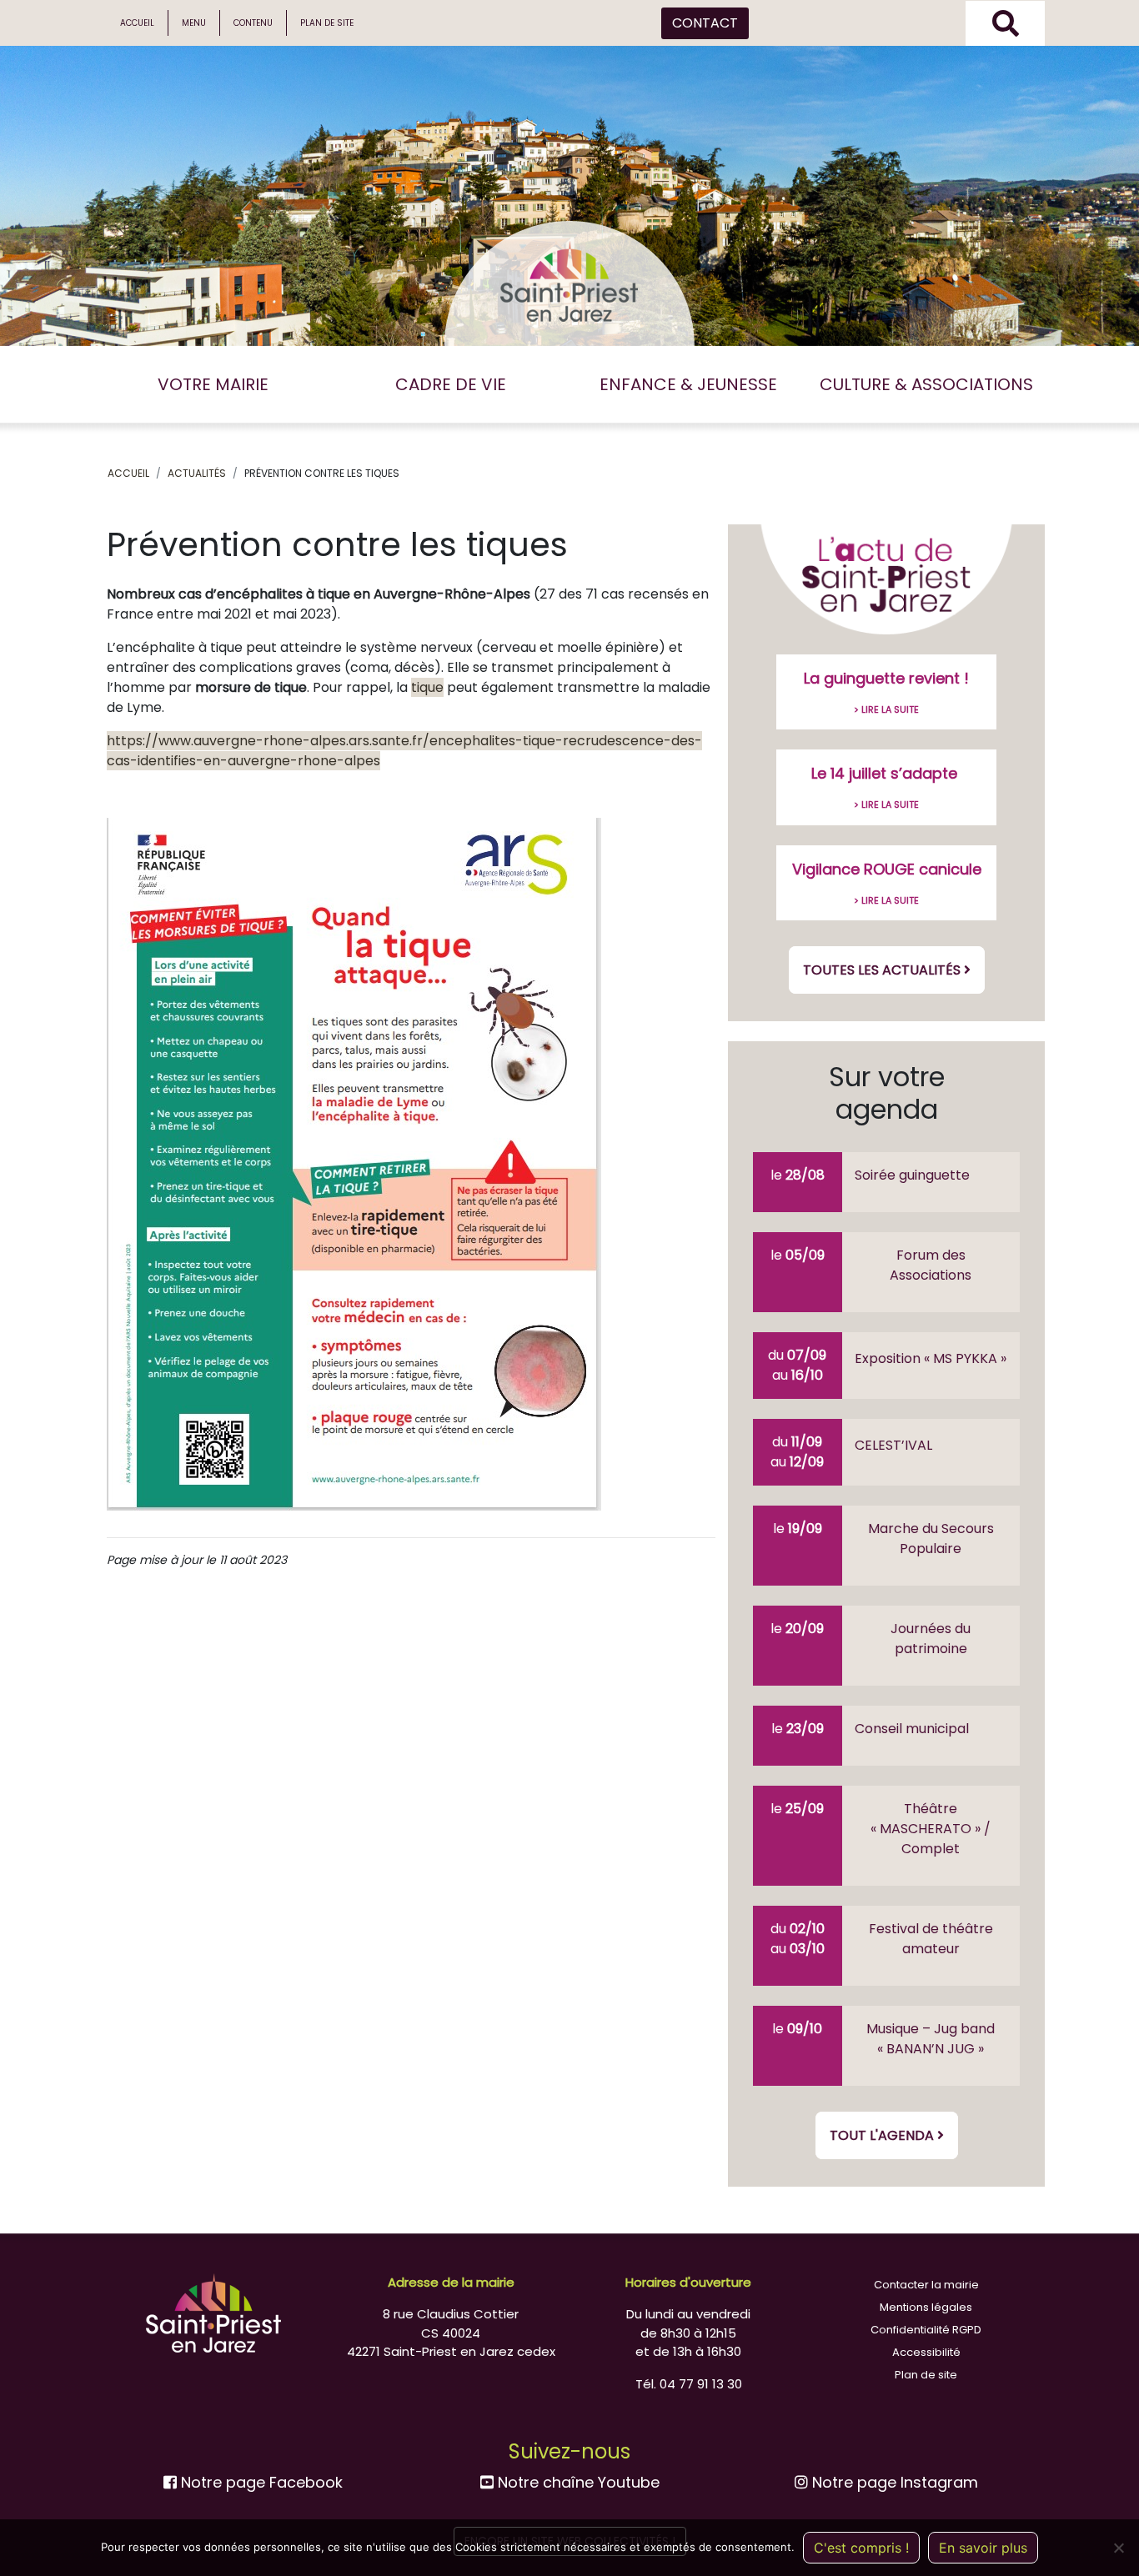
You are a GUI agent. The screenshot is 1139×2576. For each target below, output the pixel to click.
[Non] (1118, 2548)
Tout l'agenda (883, 2135)
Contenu (253, 23)
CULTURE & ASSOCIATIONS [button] (926, 384)
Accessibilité (926, 2352)
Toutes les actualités (883, 970)
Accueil (137, 23)
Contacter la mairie (926, 2285)
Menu (194, 23)
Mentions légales (926, 2307)
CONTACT (705, 23)
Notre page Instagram (893, 2482)
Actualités (197, 473)
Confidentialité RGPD (926, 2330)
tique (427, 687)
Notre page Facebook (260, 2482)
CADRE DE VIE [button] (451, 384)
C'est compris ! (861, 2548)
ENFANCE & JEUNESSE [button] (688, 384)
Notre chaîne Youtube (577, 2482)
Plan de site (327, 23)
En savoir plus (983, 2548)
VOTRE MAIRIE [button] (213, 384)
